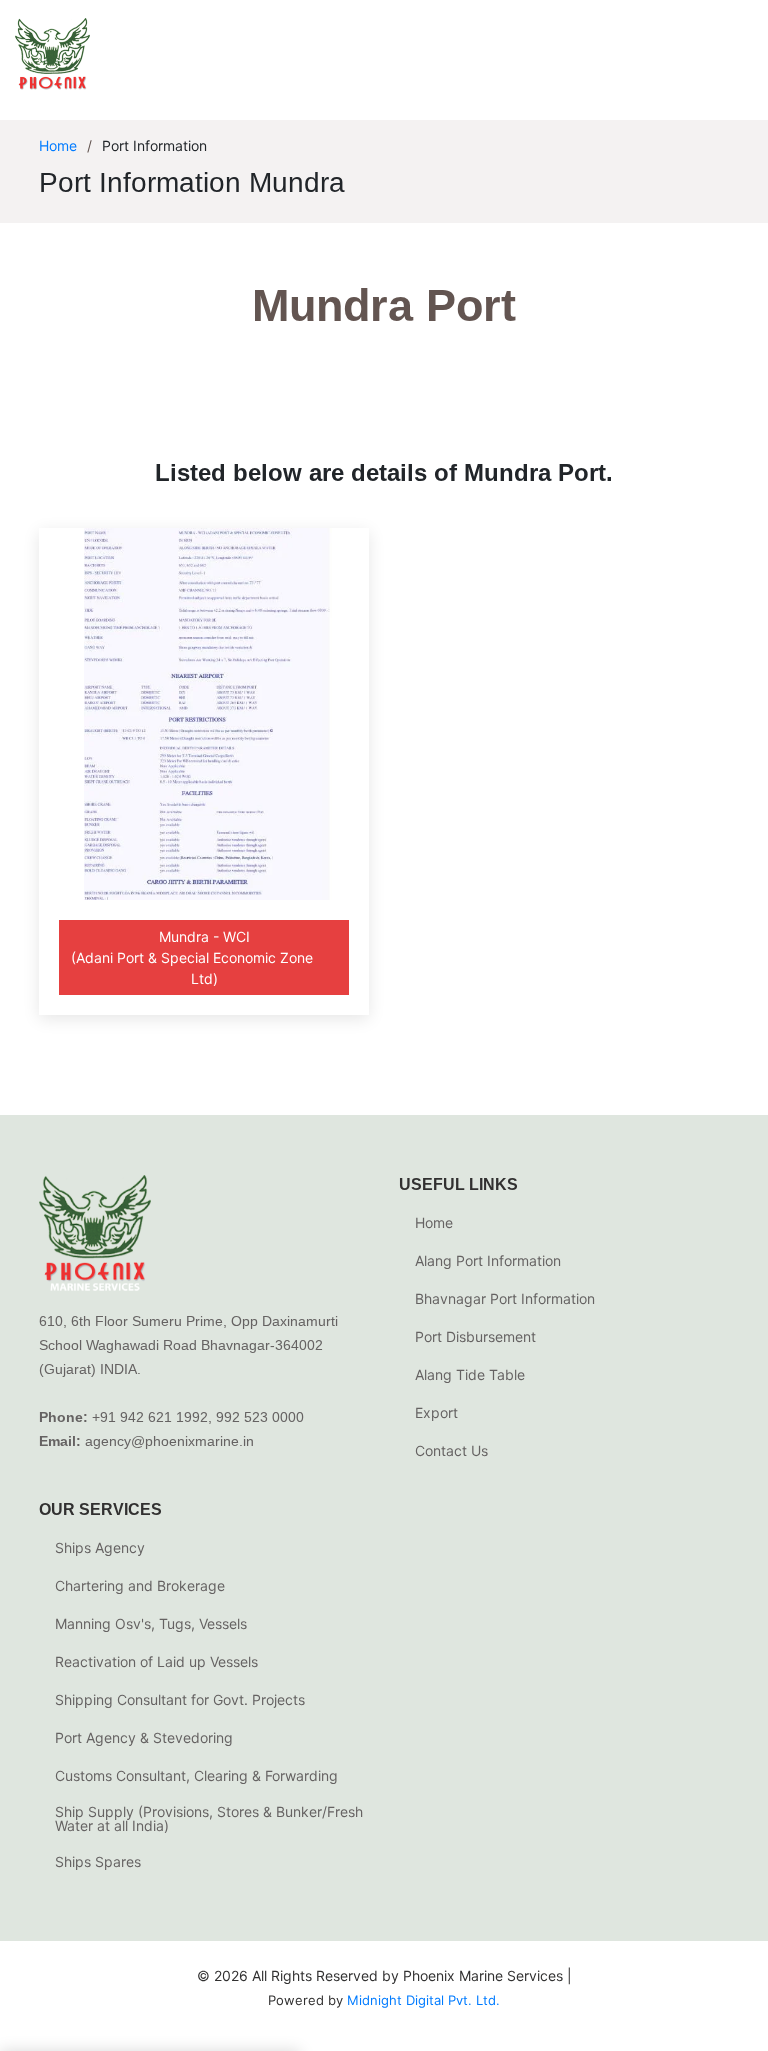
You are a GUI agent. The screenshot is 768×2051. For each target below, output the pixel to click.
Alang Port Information (488, 1261)
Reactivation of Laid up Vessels (156, 1662)
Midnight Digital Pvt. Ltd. (423, 2000)
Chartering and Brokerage (140, 1586)
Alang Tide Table (470, 1375)
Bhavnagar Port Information (505, 1299)
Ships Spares (98, 1862)
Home (58, 145)
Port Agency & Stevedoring (144, 1738)
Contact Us (451, 1451)
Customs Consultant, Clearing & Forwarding (196, 1776)
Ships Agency (100, 1548)
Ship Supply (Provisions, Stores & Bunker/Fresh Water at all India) (209, 1819)
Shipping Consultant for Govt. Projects (180, 1700)
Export (436, 1413)
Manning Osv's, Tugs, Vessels (151, 1624)
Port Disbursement (475, 1337)
